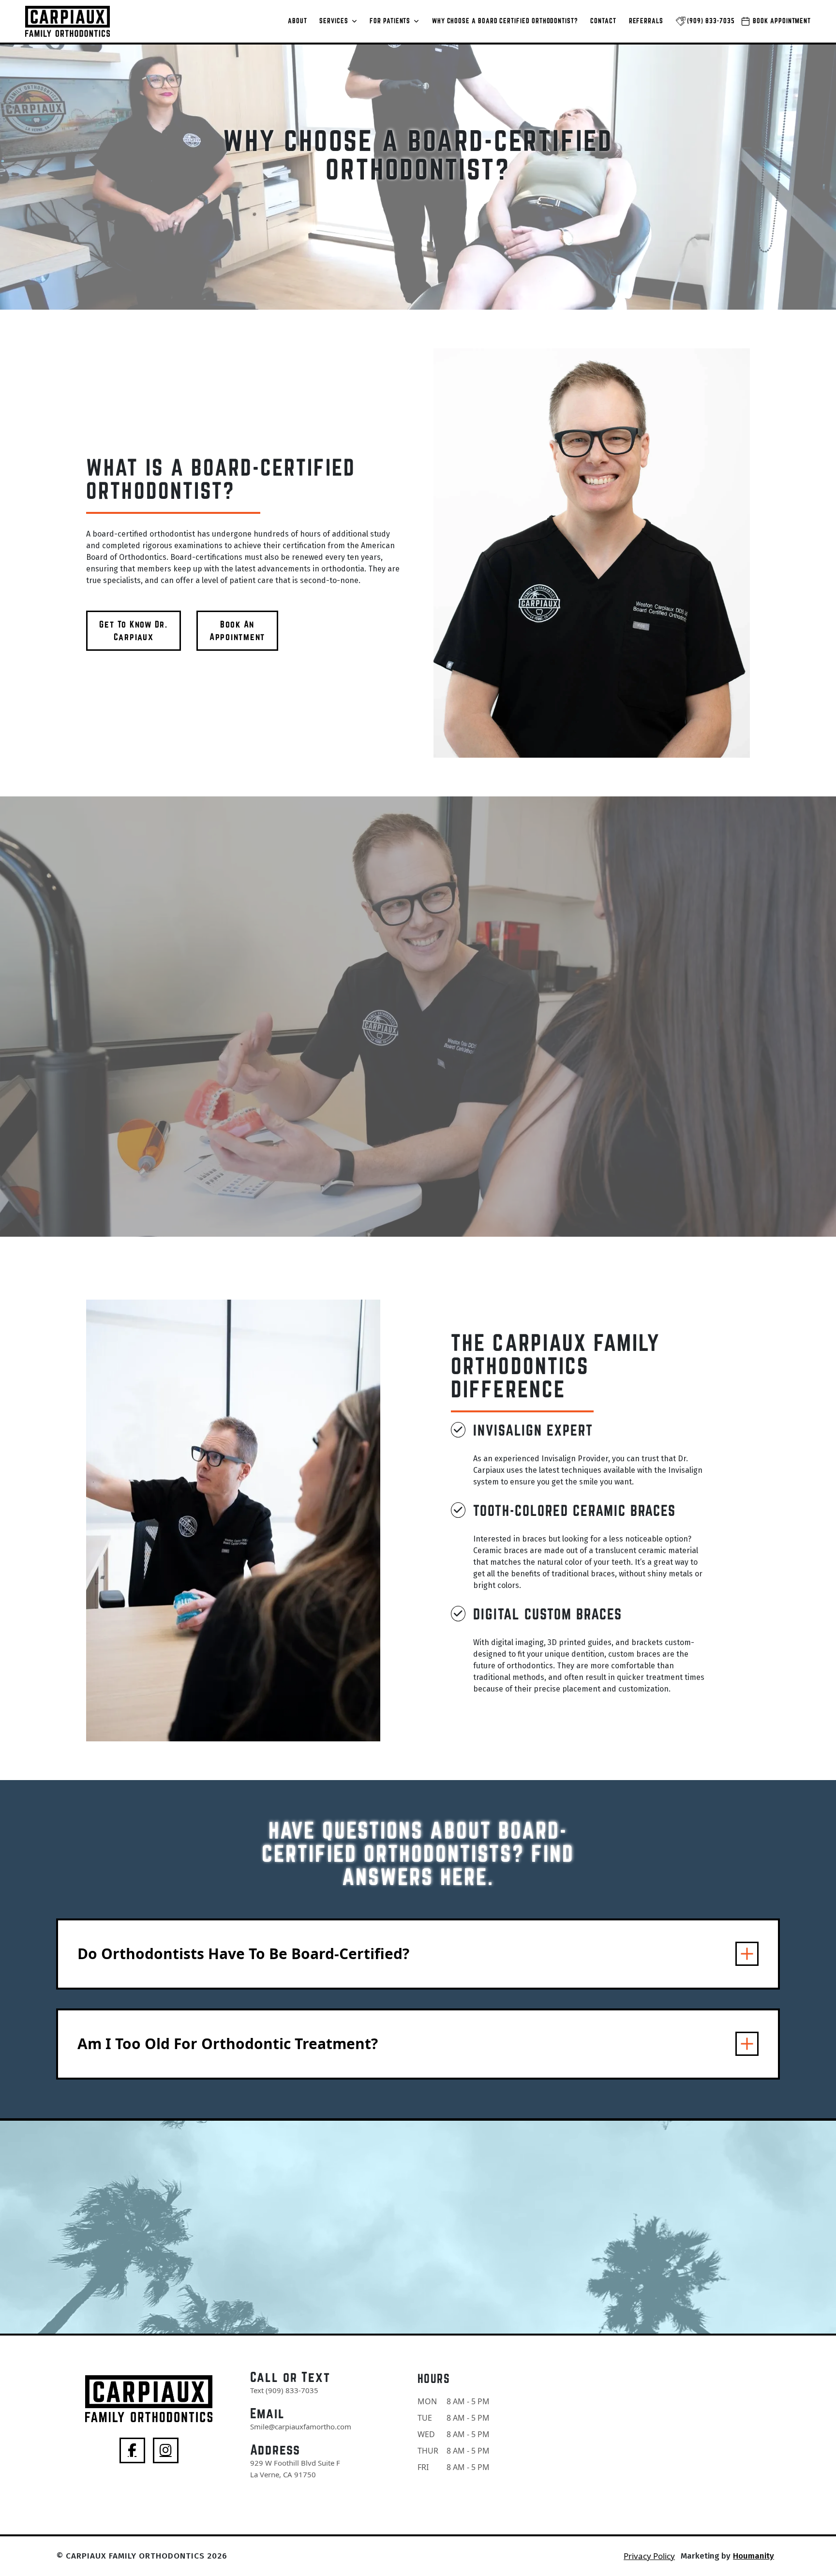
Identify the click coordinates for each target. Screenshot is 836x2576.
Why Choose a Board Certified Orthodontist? (505, 21)
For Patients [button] (391, 21)
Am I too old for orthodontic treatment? (228, 2044)
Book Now (418, 2306)
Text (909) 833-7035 (284, 2390)
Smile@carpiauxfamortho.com (301, 2426)
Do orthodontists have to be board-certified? (243, 1954)
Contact (603, 21)
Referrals (646, 21)
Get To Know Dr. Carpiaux (133, 630)
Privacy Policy (649, 2556)
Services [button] (335, 21)
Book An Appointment (237, 630)
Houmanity (754, 2556)
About (298, 21)
